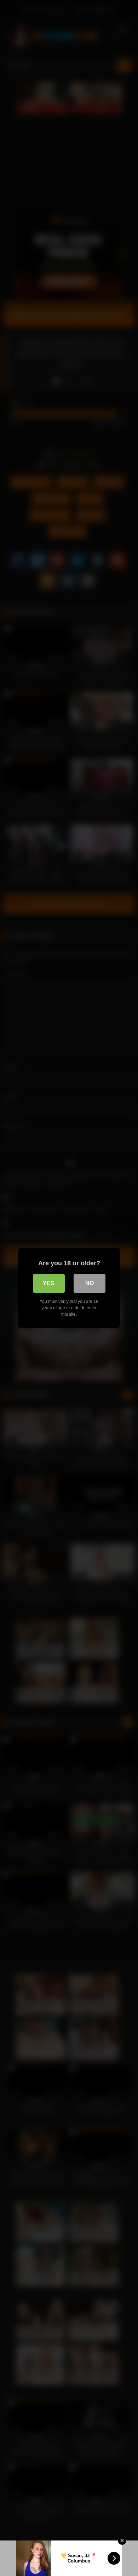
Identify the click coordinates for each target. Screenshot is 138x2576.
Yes (49, 1283)
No (90, 1283)
